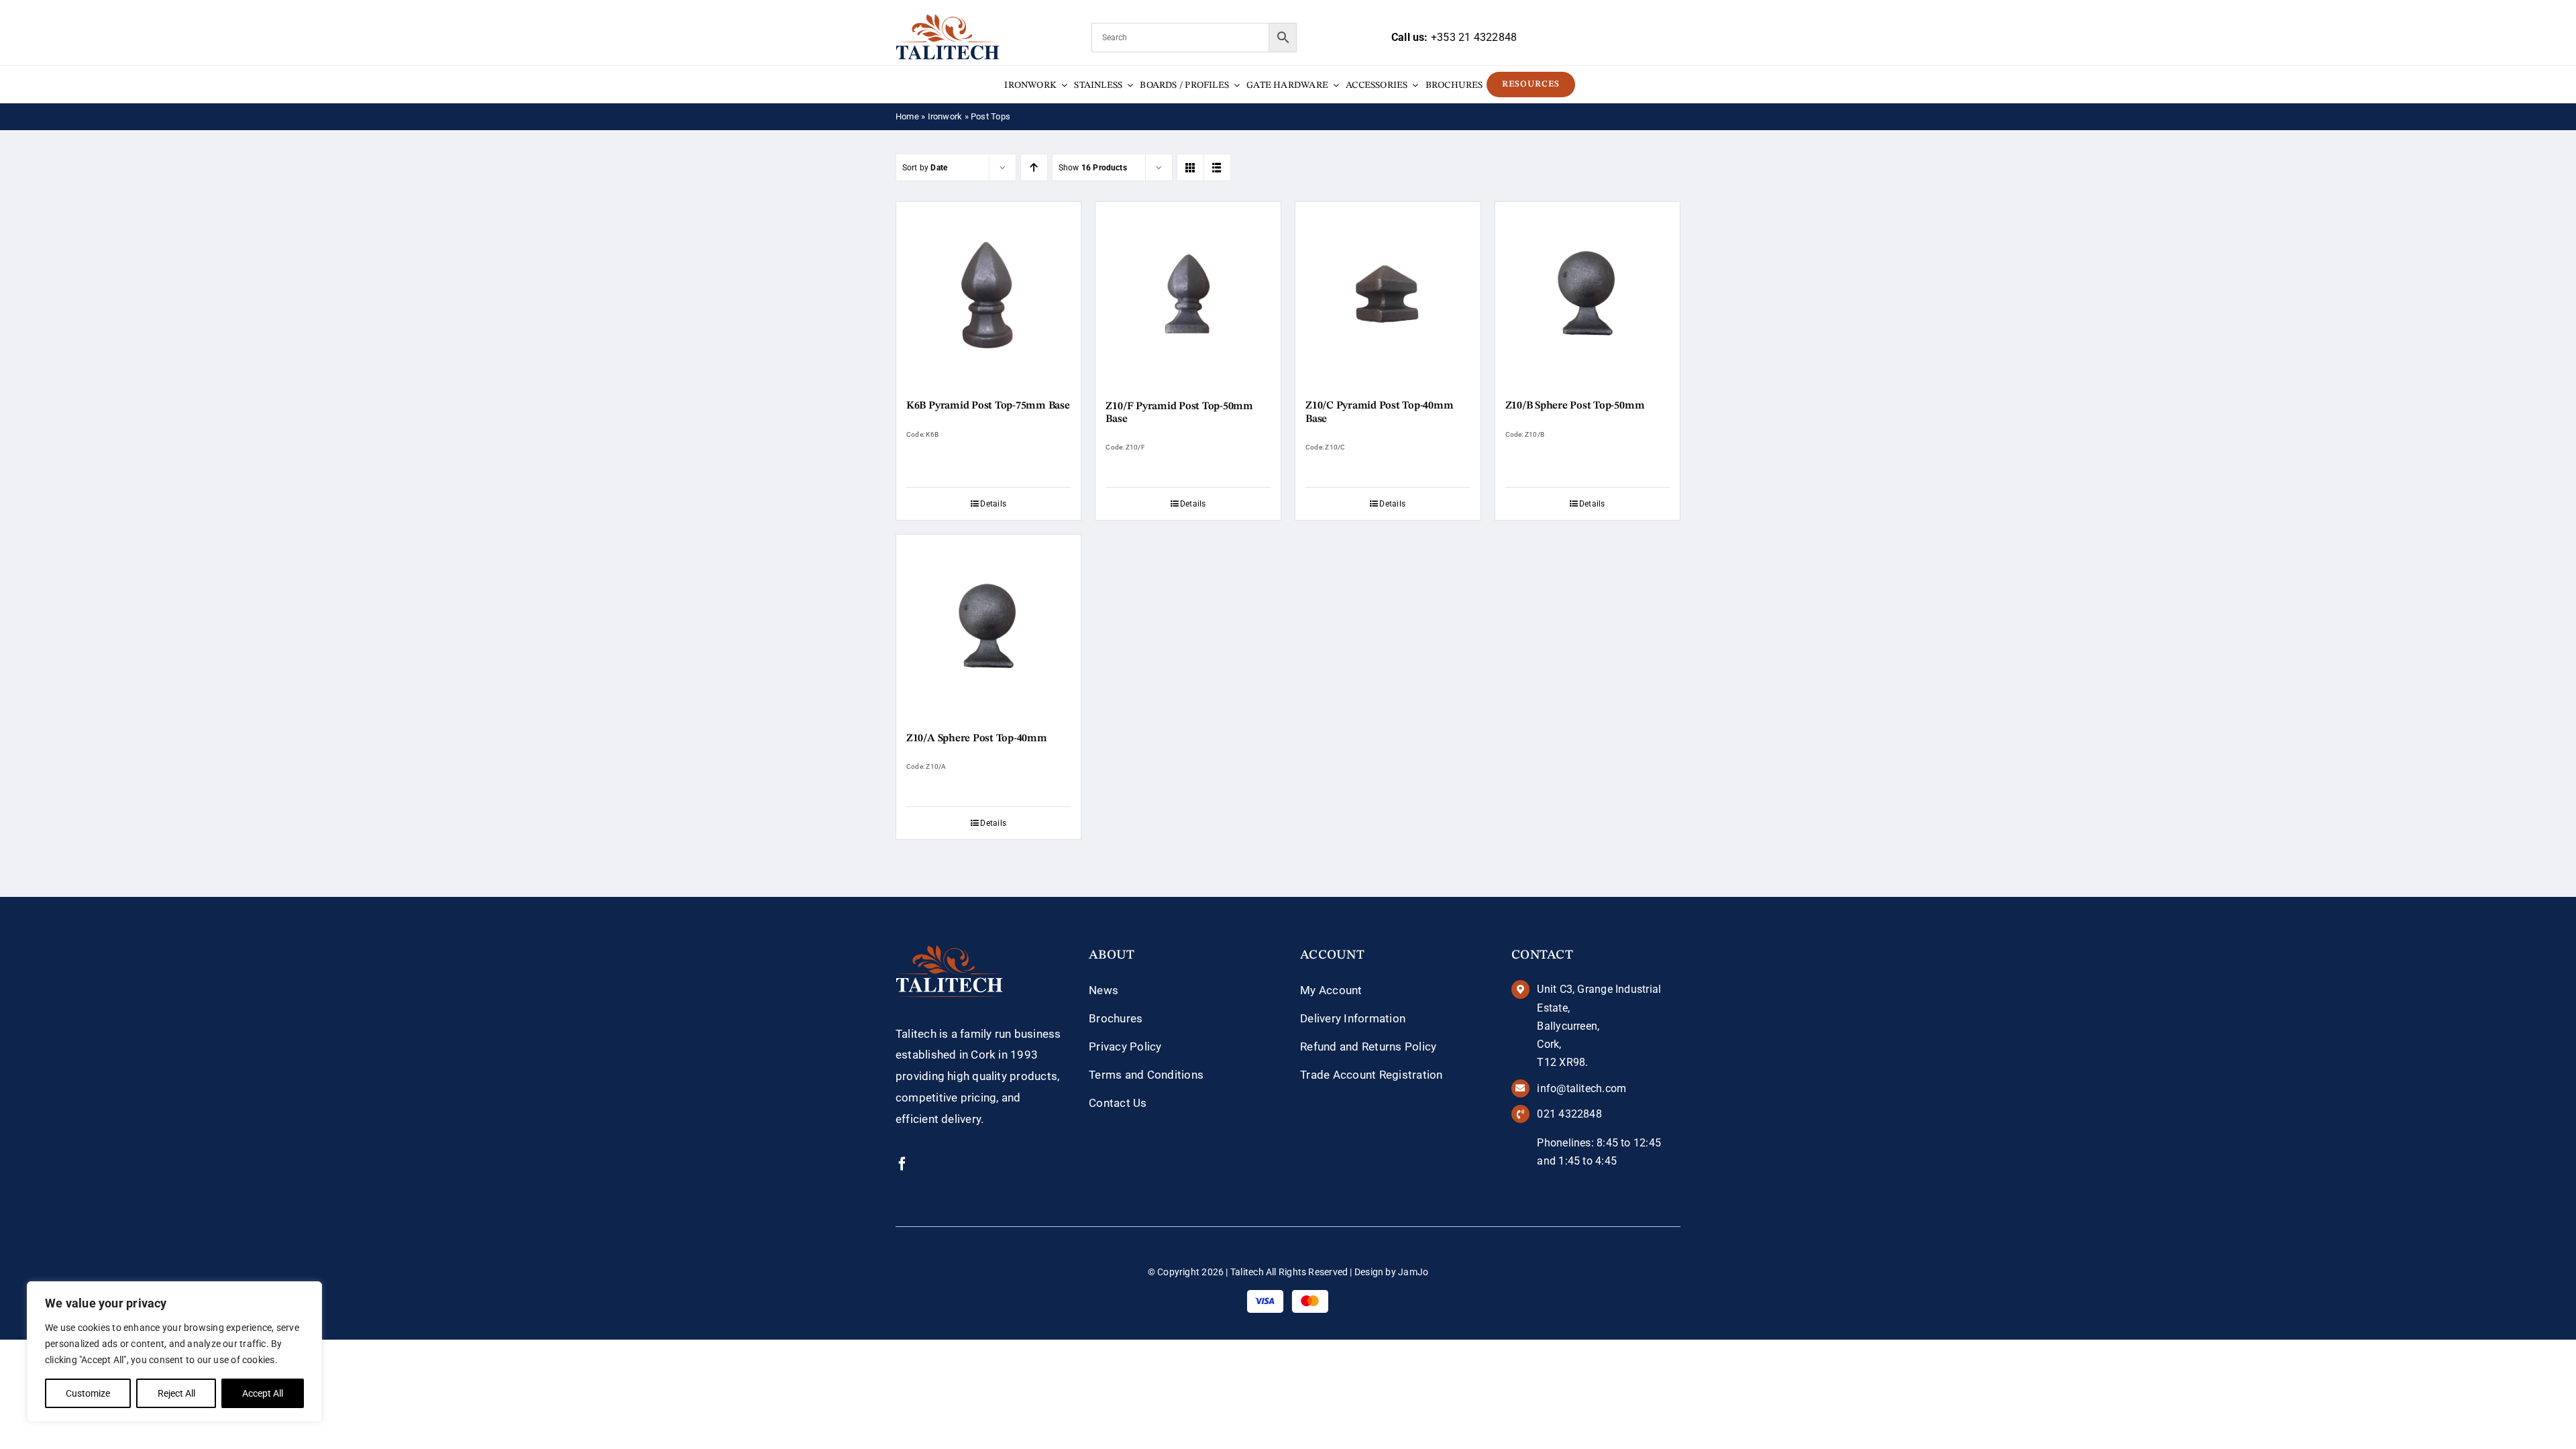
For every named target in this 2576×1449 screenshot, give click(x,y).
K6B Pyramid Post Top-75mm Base (988, 406)
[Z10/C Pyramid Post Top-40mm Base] (1388, 294)
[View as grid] (1190, 167)
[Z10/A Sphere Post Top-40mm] (989, 627)
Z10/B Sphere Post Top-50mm (1575, 406)
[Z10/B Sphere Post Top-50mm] (1588, 294)
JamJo (1413, 1272)
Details (993, 504)
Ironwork (945, 116)
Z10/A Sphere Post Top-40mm (977, 739)
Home (907, 116)
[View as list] (1217, 167)
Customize (88, 1393)
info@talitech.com (1581, 1088)
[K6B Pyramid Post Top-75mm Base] (989, 294)
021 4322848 (1569, 1114)
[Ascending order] (1034, 167)
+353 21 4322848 (1474, 37)
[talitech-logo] (948, 19)
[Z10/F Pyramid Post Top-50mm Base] (1188, 294)
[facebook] (902, 1164)
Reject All (176, 1393)
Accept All (263, 1393)
